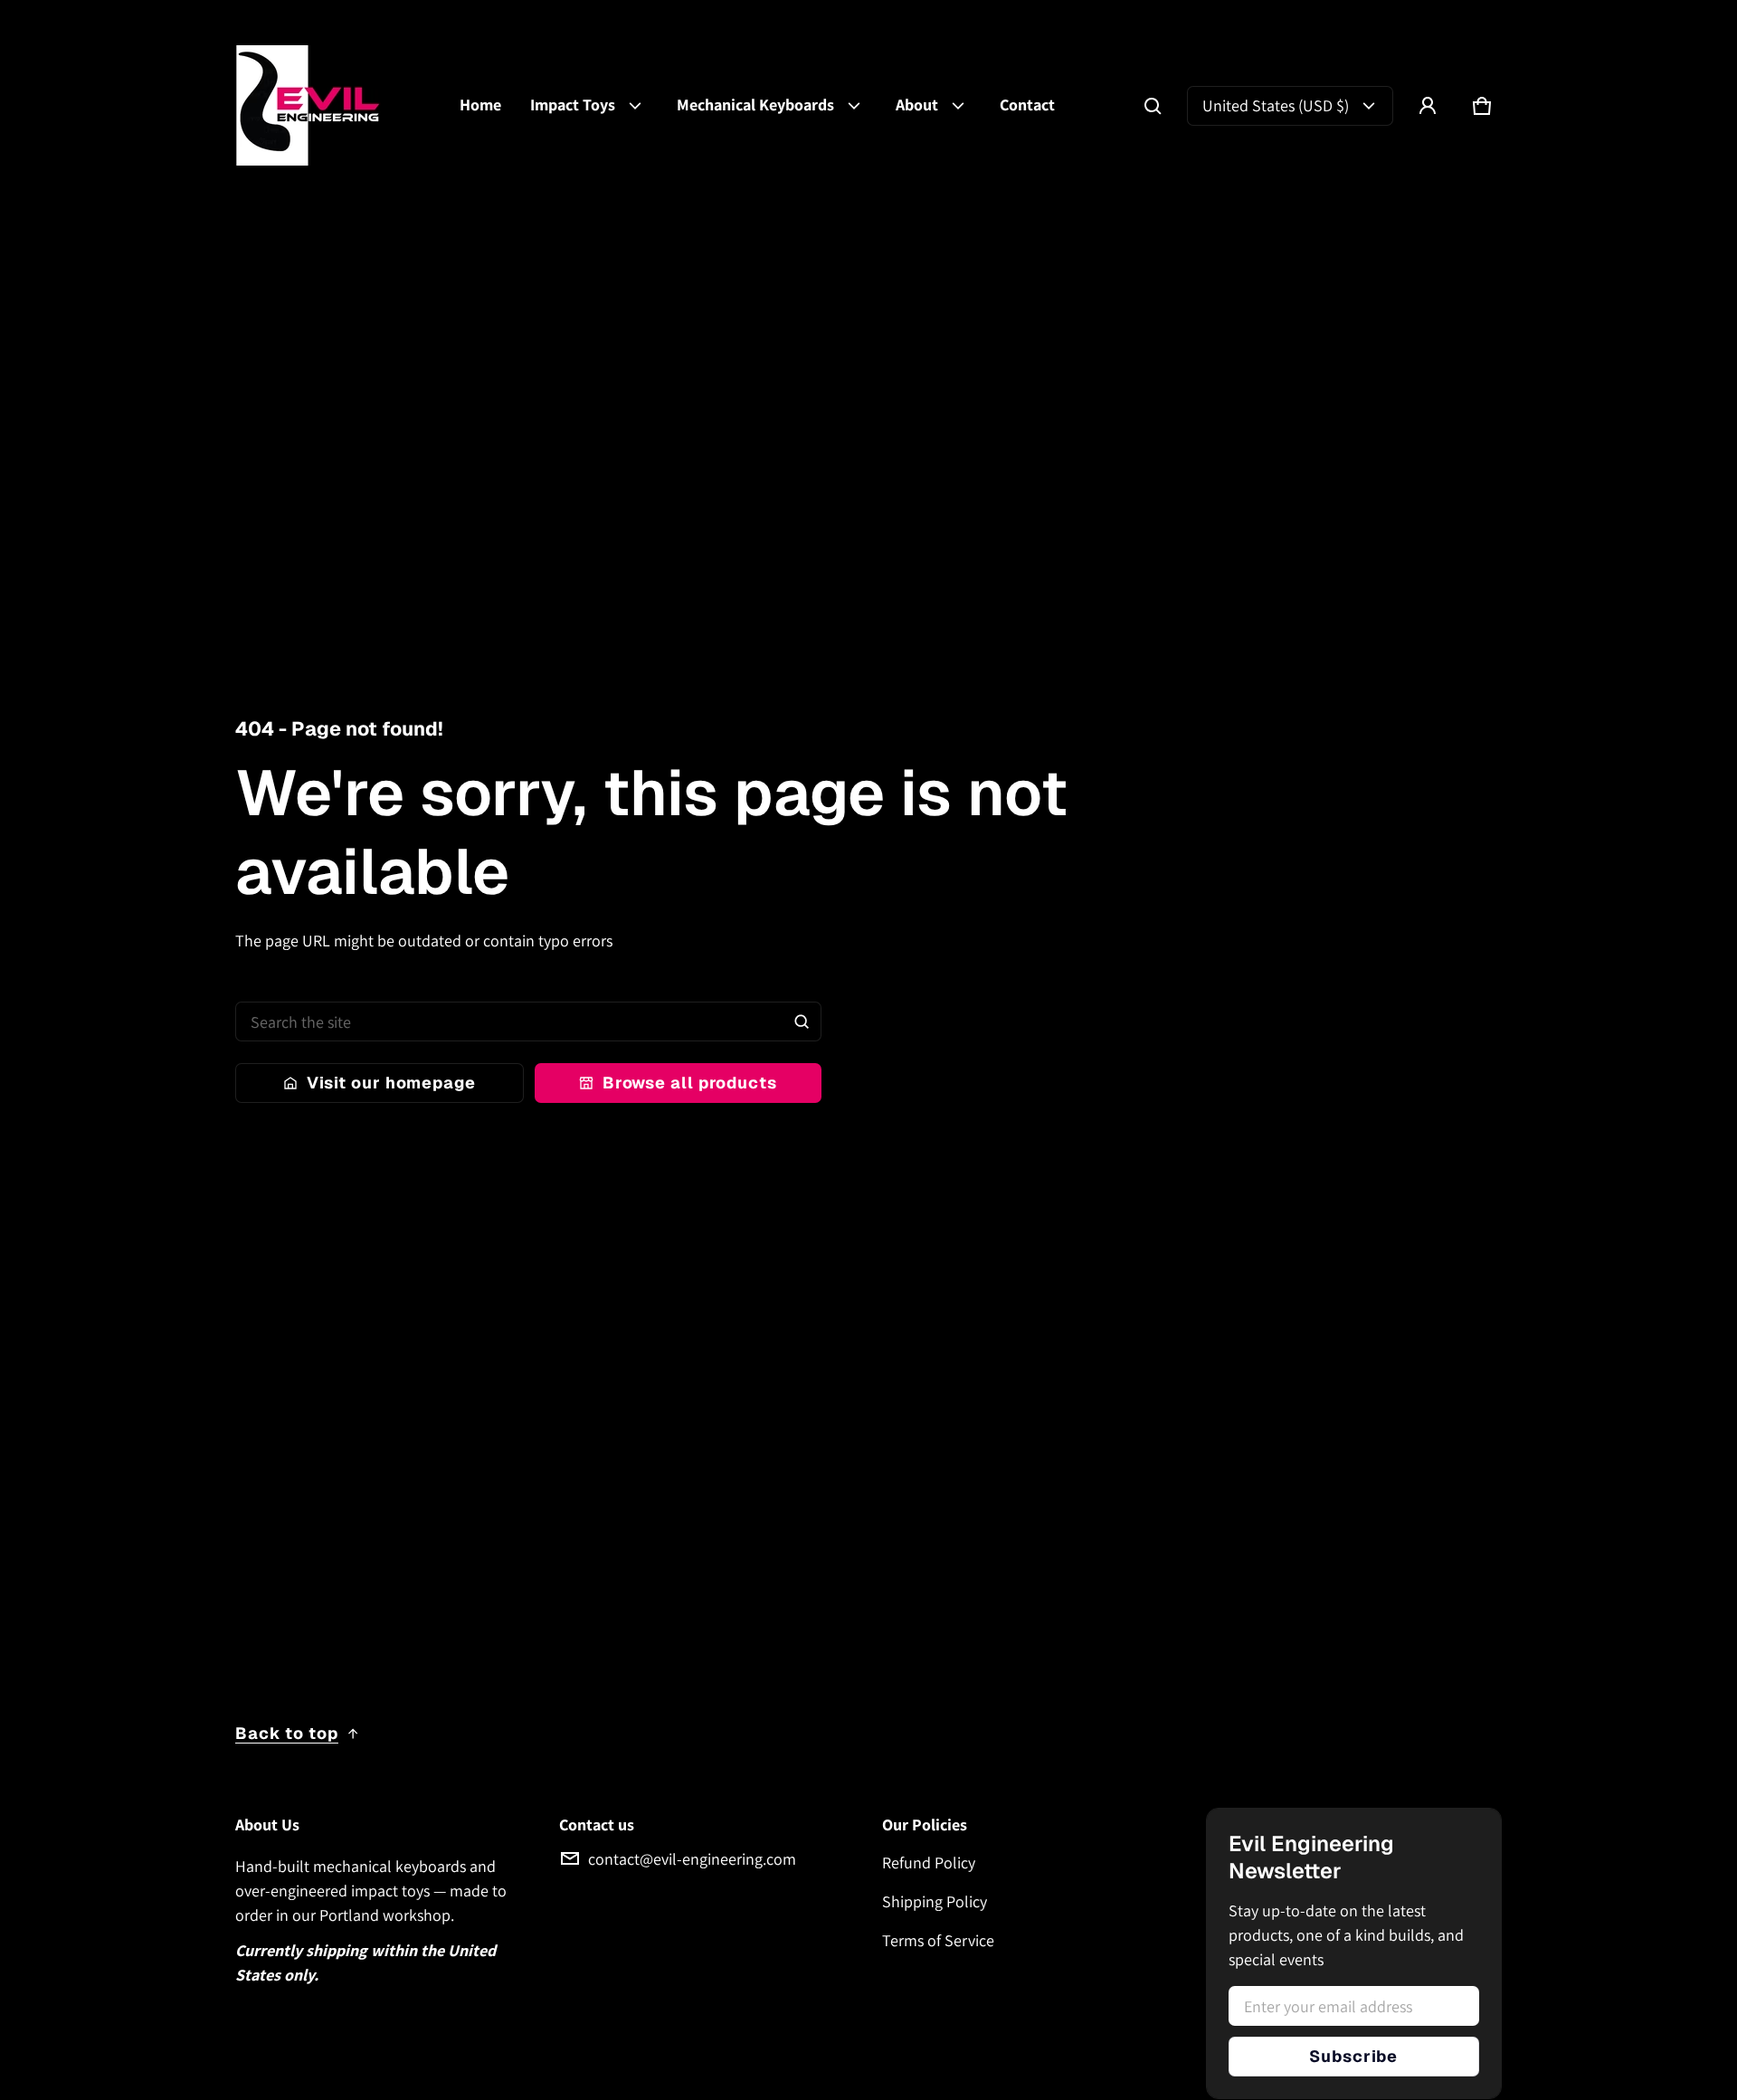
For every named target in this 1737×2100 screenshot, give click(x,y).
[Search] (802, 1021)
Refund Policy (929, 1862)
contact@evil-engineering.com (692, 1859)
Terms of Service (938, 1940)
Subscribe (1353, 2056)
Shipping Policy (935, 1901)
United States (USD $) (1276, 105)
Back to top (287, 1733)
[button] (1153, 106)
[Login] (1428, 106)
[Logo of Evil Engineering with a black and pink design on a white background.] (326, 105)
